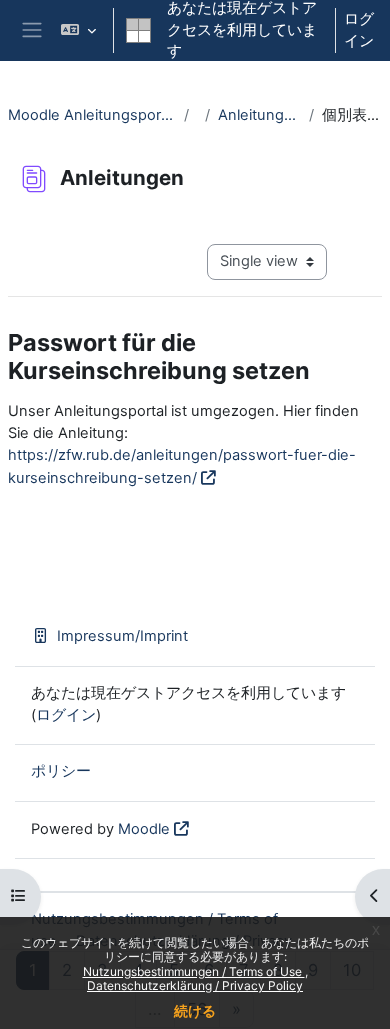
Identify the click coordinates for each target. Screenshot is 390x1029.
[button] (78, 30)
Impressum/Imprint (122, 636)
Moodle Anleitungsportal (92, 115)
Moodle (144, 829)
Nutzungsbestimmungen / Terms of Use (194, 971)
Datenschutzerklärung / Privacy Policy (195, 985)
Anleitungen (259, 115)
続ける (195, 1010)
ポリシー (61, 771)
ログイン (359, 30)
